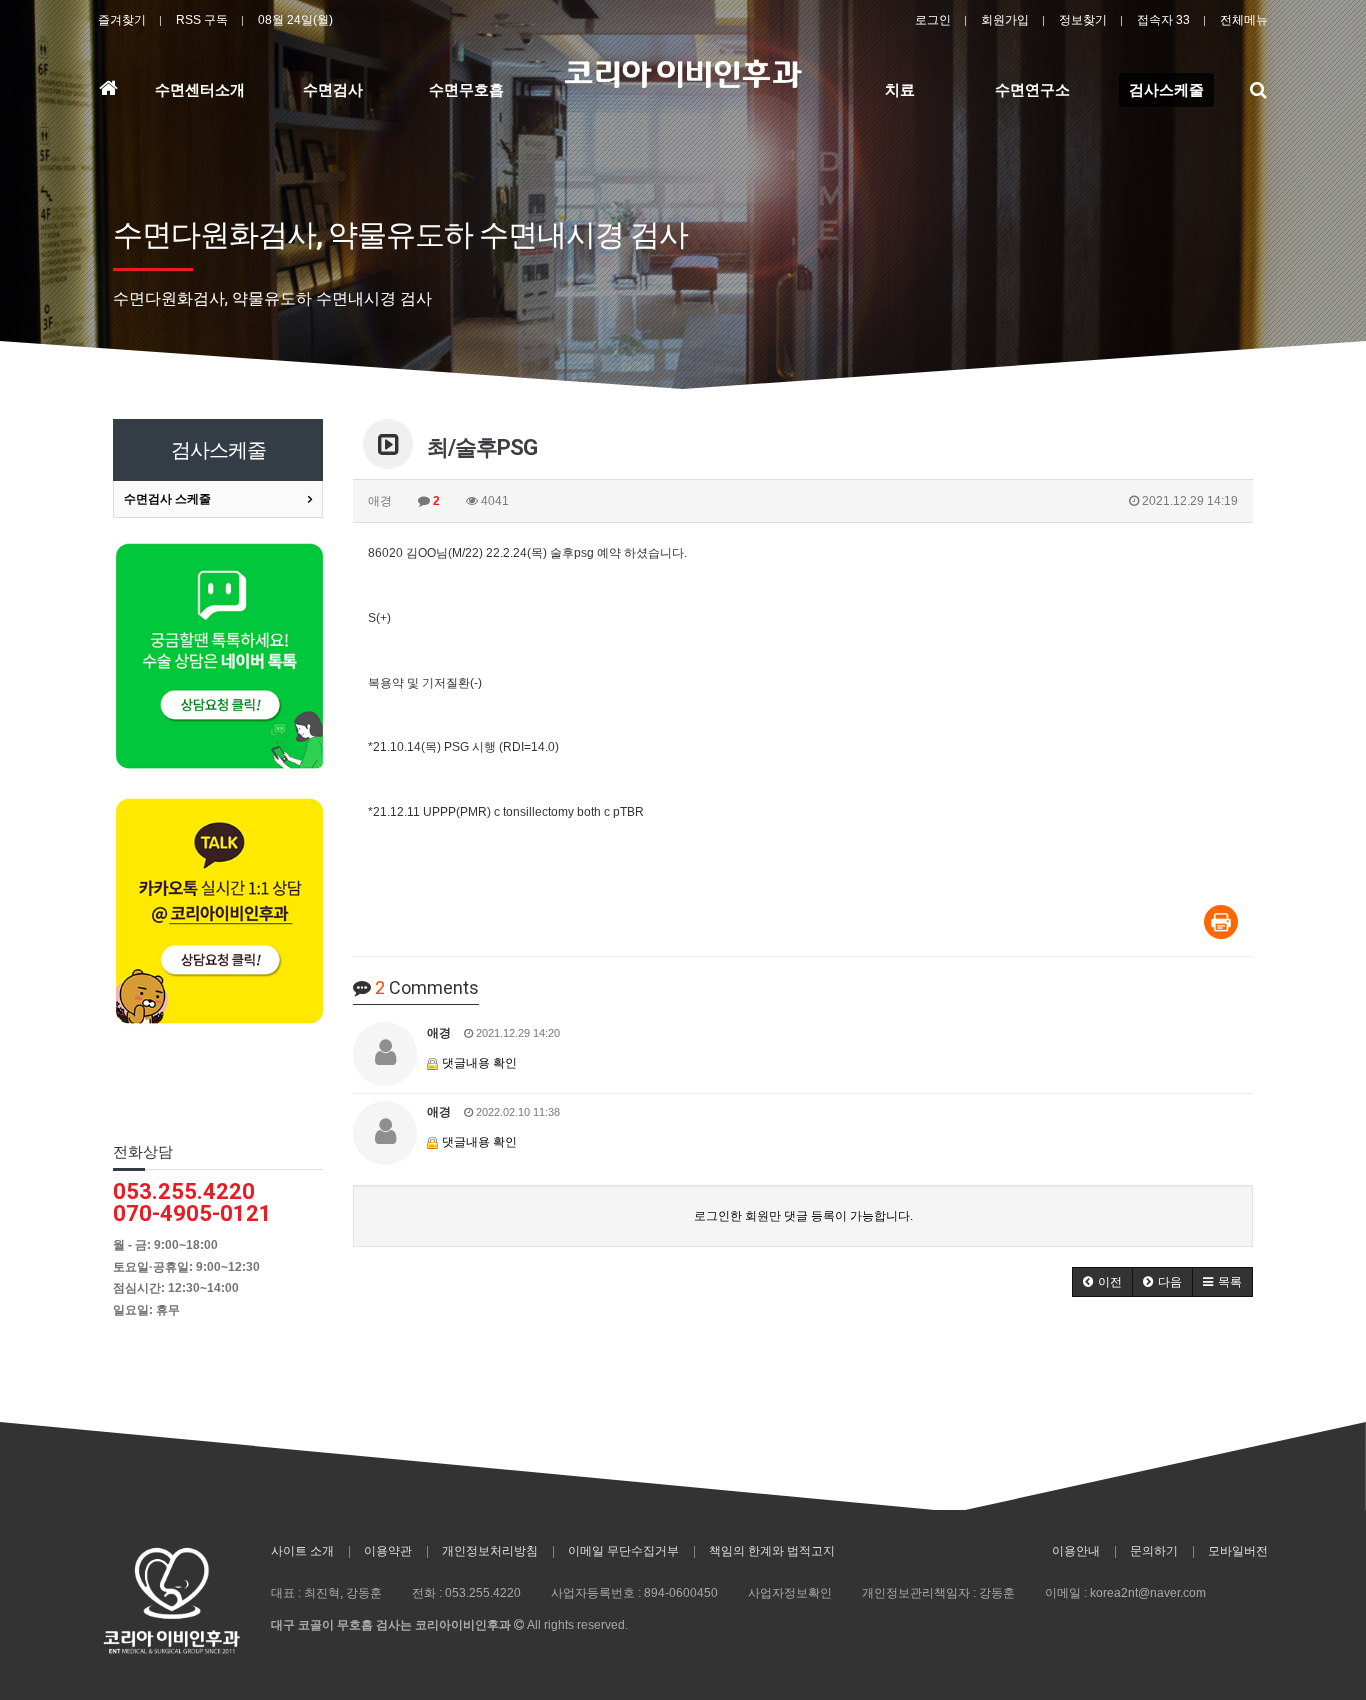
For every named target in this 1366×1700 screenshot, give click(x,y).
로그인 (933, 20)
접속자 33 (1163, 20)
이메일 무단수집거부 (623, 1551)
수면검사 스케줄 (167, 499)
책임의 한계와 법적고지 (772, 1551)
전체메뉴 (1244, 20)
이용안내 (1076, 1551)
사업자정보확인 (790, 1593)
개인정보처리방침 (490, 1551)
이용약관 (388, 1551)
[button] (1102, 1282)
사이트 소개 (302, 1551)
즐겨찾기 (122, 20)
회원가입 (1005, 20)
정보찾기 (1083, 20)
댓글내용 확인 (479, 1063)
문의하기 (1154, 1551)
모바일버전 (1238, 1551)
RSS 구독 (202, 20)
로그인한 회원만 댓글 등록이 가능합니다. (803, 1216)
